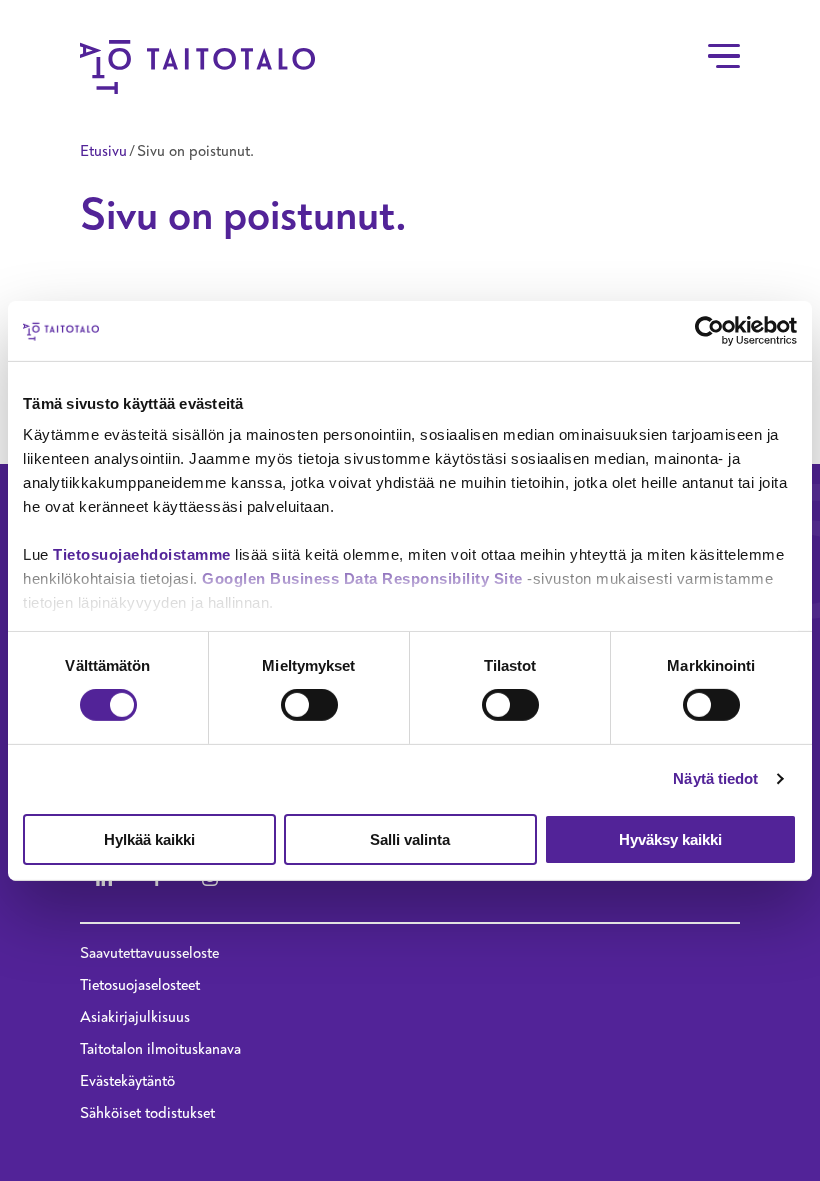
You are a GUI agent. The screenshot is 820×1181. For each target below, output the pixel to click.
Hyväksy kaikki (670, 839)
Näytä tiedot (715, 778)
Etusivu (103, 151)
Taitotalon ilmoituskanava (160, 1049)
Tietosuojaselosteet (140, 985)
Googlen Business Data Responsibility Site (362, 578)
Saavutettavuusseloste (149, 953)
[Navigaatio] (724, 56)
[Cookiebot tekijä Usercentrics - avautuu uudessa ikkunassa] (709, 330)
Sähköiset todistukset (147, 1113)
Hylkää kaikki (149, 839)
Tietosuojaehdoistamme (142, 554)
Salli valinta (410, 839)
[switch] (309, 705)
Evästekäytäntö (127, 1081)
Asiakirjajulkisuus (135, 1017)
